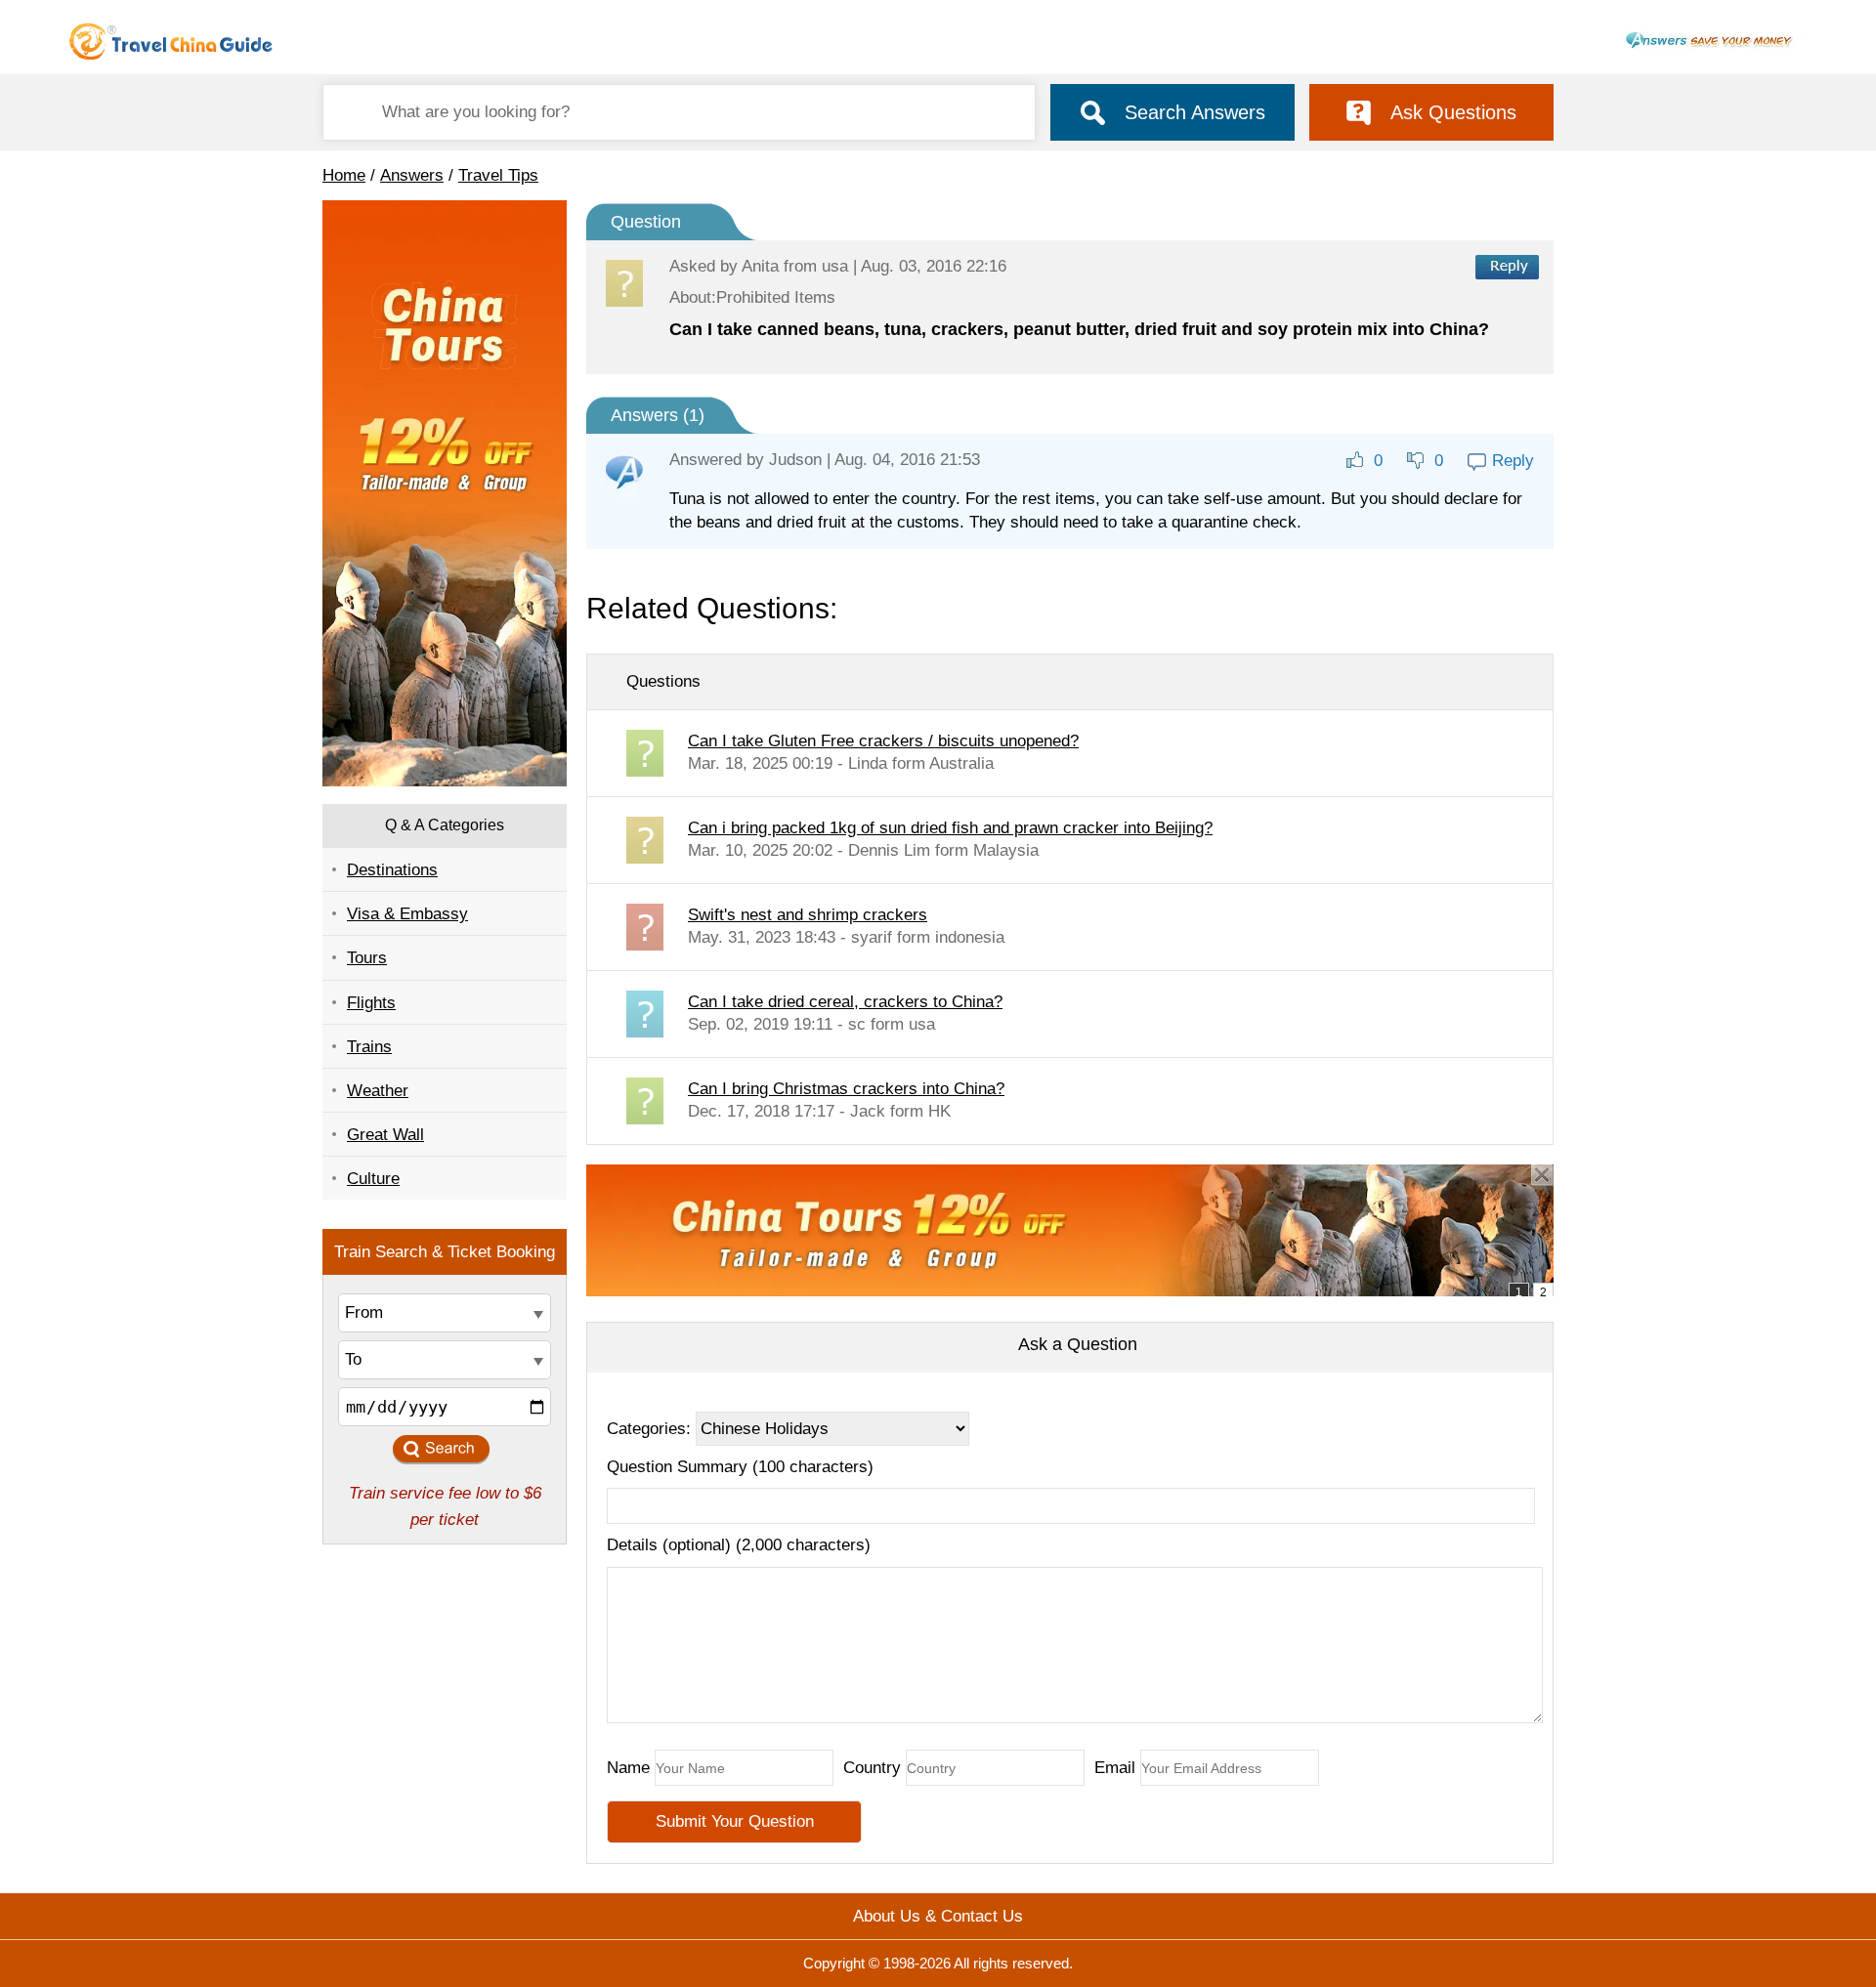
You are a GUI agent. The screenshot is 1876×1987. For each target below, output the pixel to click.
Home (344, 175)
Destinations (392, 870)
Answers (412, 175)
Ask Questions (1453, 112)
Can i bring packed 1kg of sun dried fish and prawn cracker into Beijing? (950, 828)
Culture (373, 1179)
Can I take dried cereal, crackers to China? (845, 1002)
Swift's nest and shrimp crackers (808, 915)
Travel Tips (498, 175)
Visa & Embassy (407, 914)
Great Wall (385, 1135)
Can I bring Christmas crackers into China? (846, 1089)
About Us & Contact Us (938, 1916)
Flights (371, 1003)
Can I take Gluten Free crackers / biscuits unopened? (883, 741)
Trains (369, 1047)
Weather (378, 1091)
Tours (367, 958)
